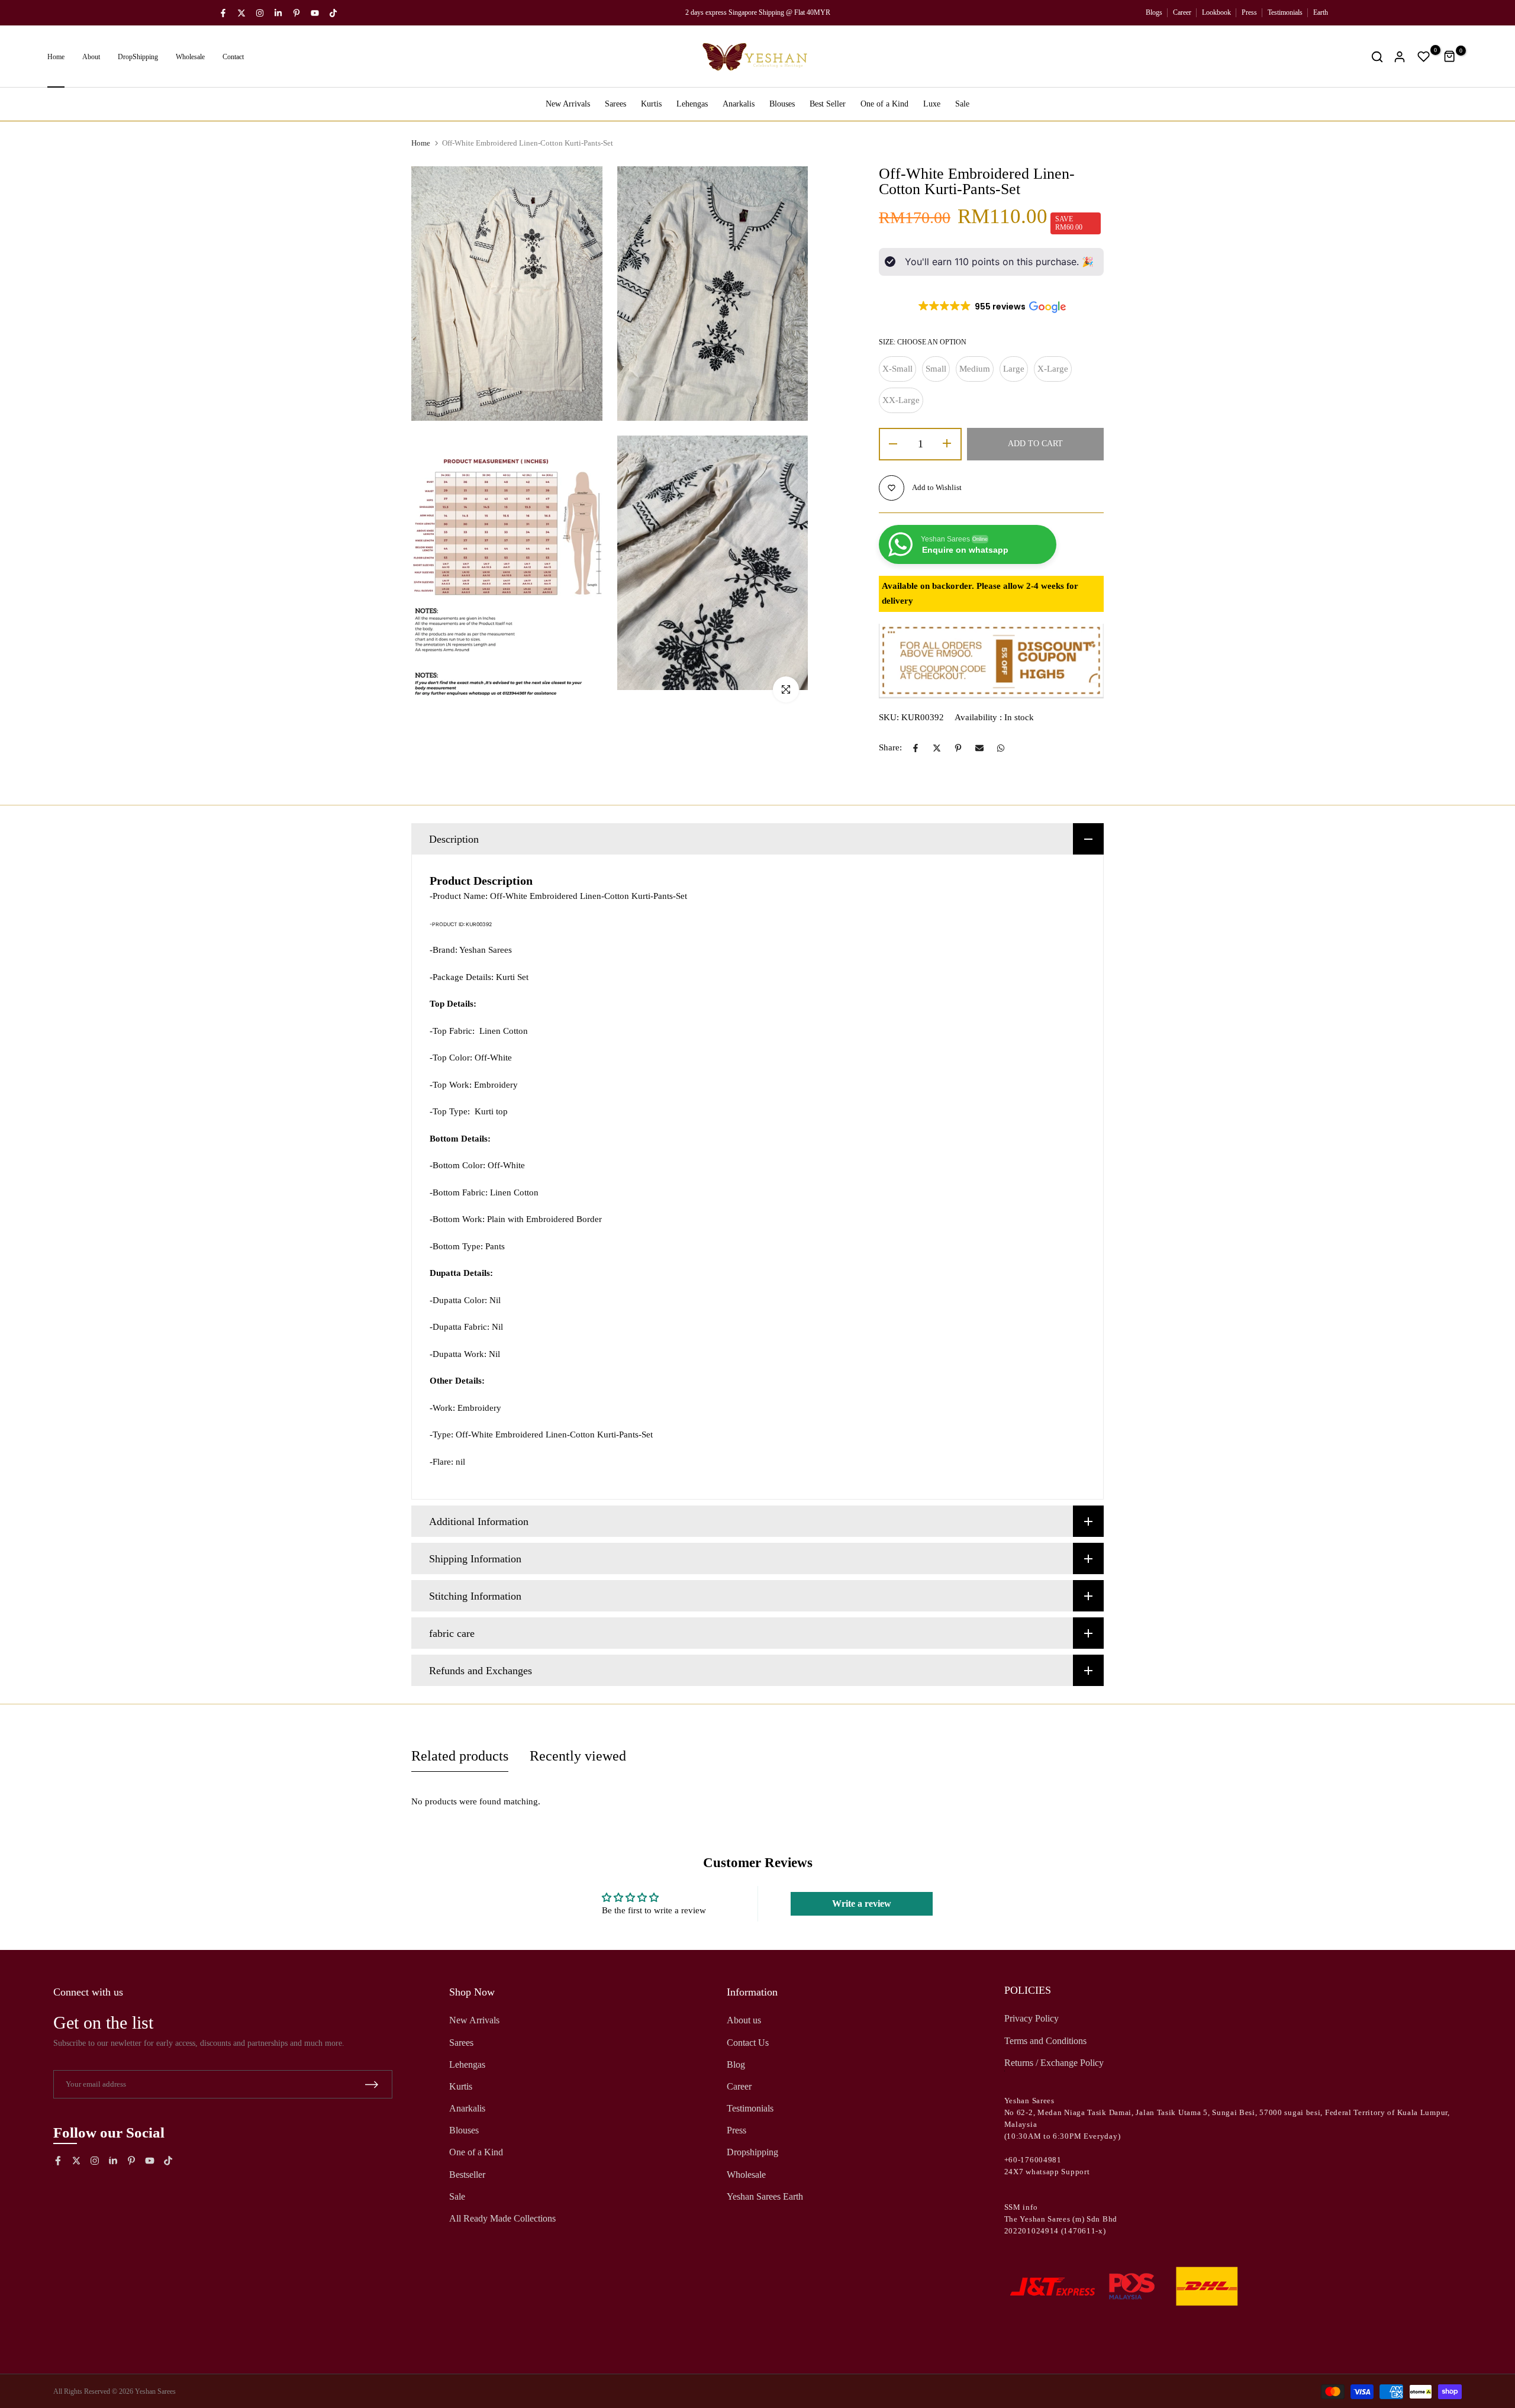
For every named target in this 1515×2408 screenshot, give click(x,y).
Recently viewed (578, 1756)
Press (1249, 12)
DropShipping (138, 57)
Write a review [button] (862, 1903)
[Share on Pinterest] (958, 748)
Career (1182, 12)
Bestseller (467, 2175)
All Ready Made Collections (502, 2218)
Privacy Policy (1032, 2018)
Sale (962, 104)
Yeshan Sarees (155, 2391)
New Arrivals (568, 104)
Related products (460, 1756)
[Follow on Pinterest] (296, 13)
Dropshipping (752, 2152)
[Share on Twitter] (937, 748)
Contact (233, 57)
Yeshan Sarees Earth (765, 2196)
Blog (736, 2064)
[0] (1424, 57)
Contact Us (748, 2043)
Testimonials (1285, 12)
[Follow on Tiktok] (333, 13)
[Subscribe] (372, 2085)
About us (744, 2020)
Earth (1321, 12)
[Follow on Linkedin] (278, 13)
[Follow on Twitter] (241, 13)
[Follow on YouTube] (315, 13)
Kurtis (651, 104)
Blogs (1154, 12)
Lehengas (692, 104)
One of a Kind (884, 104)
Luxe (932, 104)
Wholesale (190, 57)
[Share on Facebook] (916, 748)
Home (56, 57)
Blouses (782, 104)
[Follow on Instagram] (260, 13)
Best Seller (828, 104)
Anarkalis (739, 104)
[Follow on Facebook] (223, 13)
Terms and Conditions (1045, 2041)
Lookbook (1216, 12)
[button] (991, 307)
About (91, 57)
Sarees (615, 104)
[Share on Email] (979, 748)
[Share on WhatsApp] (1001, 748)
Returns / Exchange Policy (1054, 2063)
